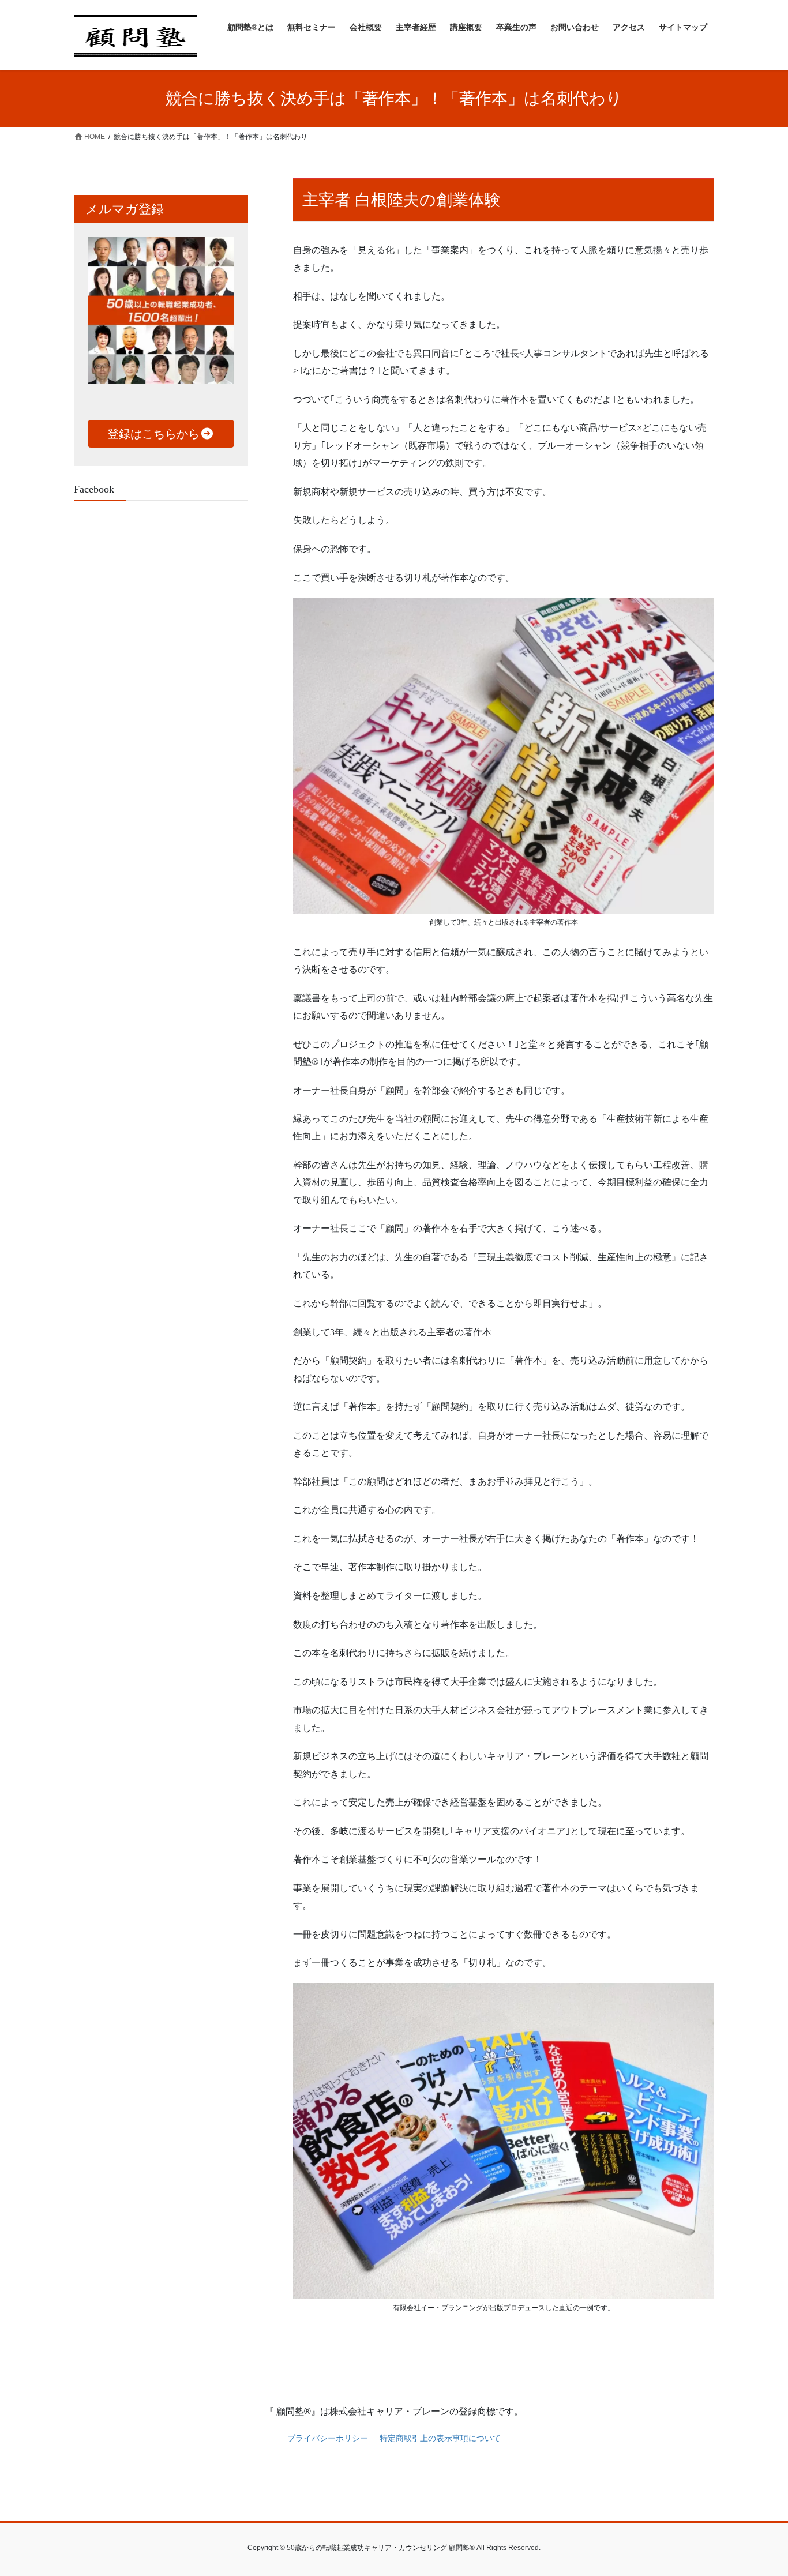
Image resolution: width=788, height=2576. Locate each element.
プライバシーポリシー (328, 2438)
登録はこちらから (153, 434)
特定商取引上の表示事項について (440, 2438)
